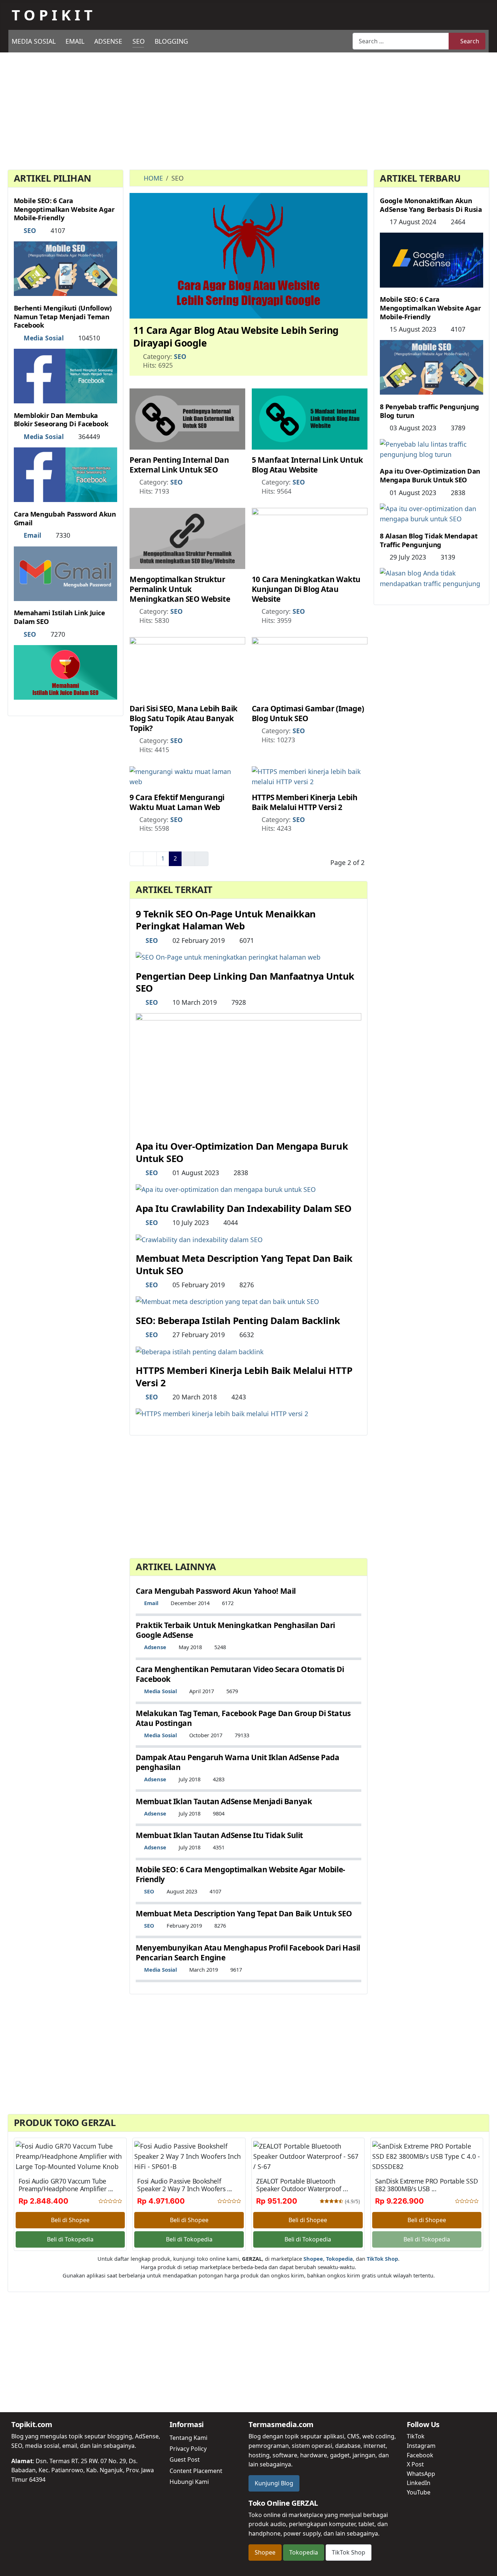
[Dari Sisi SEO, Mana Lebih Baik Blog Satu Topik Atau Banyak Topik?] (187, 667)
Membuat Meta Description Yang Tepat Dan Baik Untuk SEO (244, 1264)
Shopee (265, 2552)
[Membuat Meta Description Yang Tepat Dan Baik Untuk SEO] (227, 1301)
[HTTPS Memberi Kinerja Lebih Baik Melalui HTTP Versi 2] (310, 776)
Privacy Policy (188, 2449)
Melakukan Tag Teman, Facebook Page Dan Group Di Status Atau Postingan (243, 1718)
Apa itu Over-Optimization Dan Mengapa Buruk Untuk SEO (242, 1152)
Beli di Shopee (70, 2220)
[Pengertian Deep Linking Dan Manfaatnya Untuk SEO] (249, 1072)
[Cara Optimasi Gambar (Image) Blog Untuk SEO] (310, 667)
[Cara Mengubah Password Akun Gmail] (65, 573)
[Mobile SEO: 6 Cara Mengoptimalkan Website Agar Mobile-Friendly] (65, 268)
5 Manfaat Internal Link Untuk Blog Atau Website (307, 465)
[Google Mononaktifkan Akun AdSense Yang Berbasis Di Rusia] (432, 259)
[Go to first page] (136, 859)
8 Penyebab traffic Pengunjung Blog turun (429, 411)
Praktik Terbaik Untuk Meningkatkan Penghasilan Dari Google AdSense (235, 1630)
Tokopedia (304, 2552)
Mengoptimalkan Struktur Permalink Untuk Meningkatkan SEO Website (180, 589)
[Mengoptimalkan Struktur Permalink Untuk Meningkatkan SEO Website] (187, 538)
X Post (415, 2464)
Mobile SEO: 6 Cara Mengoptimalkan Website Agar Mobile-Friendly (64, 209)
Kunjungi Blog (274, 2483)
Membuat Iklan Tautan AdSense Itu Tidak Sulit (219, 1835)
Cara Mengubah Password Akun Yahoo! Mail (216, 1591)
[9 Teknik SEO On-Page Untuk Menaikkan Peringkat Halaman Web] (228, 956)
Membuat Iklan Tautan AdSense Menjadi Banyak (224, 1801)
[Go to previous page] (150, 859)
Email (32, 535)
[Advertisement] (249, 112)
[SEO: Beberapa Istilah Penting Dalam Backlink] (200, 1351)
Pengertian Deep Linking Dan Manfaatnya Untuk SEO (245, 982)
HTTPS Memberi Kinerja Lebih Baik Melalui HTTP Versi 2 (305, 802)
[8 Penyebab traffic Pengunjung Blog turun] (432, 448)
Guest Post (185, 2460)
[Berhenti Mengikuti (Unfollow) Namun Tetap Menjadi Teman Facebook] (65, 375)
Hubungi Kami (189, 2482)
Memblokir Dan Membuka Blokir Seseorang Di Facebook (61, 420)
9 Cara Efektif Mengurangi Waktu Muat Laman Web (177, 802)
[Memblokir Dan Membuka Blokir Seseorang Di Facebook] (65, 474)
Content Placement (196, 2471)
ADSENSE (108, 41)
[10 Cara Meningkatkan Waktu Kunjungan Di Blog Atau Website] (310, 538)
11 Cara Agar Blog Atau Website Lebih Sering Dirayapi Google (236, 336)
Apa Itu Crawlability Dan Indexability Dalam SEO (243, 1208)
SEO (139, 41)
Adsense (155, 1647)
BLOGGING (171, 41)
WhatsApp (421, 2474)
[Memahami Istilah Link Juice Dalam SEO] (65, 672)
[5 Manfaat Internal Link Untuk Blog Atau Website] (310, 418)
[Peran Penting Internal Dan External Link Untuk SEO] (187, 418)
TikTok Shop (349, 2552)
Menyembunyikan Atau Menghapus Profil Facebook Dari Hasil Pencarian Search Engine (248, 1953)
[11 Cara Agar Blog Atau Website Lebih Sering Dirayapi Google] (249, 255)
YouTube (419, 2492)
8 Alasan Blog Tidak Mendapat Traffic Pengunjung (429, 540)
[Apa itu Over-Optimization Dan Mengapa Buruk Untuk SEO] (226, 1189)
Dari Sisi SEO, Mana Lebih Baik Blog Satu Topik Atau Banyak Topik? (184, 718)
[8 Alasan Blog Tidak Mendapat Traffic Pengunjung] (432, 577)
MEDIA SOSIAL (34, 41)
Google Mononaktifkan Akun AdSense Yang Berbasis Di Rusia (431, 205)
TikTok (416, 2436)
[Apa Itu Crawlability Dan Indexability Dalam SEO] (199, 1238)
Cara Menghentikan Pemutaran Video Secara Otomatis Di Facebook (240, 1674)
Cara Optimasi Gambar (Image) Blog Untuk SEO (308, 713)
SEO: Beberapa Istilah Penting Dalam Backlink (238, 1321)
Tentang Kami (188, 2438)
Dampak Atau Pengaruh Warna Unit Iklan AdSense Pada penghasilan (237, 1762)
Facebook (420, 2455)
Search (470, 41)
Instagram (421, 2446)
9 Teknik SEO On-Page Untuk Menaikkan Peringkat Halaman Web (226, 920)
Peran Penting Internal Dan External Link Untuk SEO (179, 465)
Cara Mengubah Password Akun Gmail (65, 518)
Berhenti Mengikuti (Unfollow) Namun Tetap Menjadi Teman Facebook (63, 317)
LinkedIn (419, 2483)
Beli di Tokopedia (70, 2239)
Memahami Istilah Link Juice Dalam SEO (59, 617)
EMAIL (75, 41)
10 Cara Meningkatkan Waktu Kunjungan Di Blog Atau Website (306, 589)
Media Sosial (44, 338)
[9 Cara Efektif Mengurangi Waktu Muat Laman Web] (187, 776)
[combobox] (401, 41)
